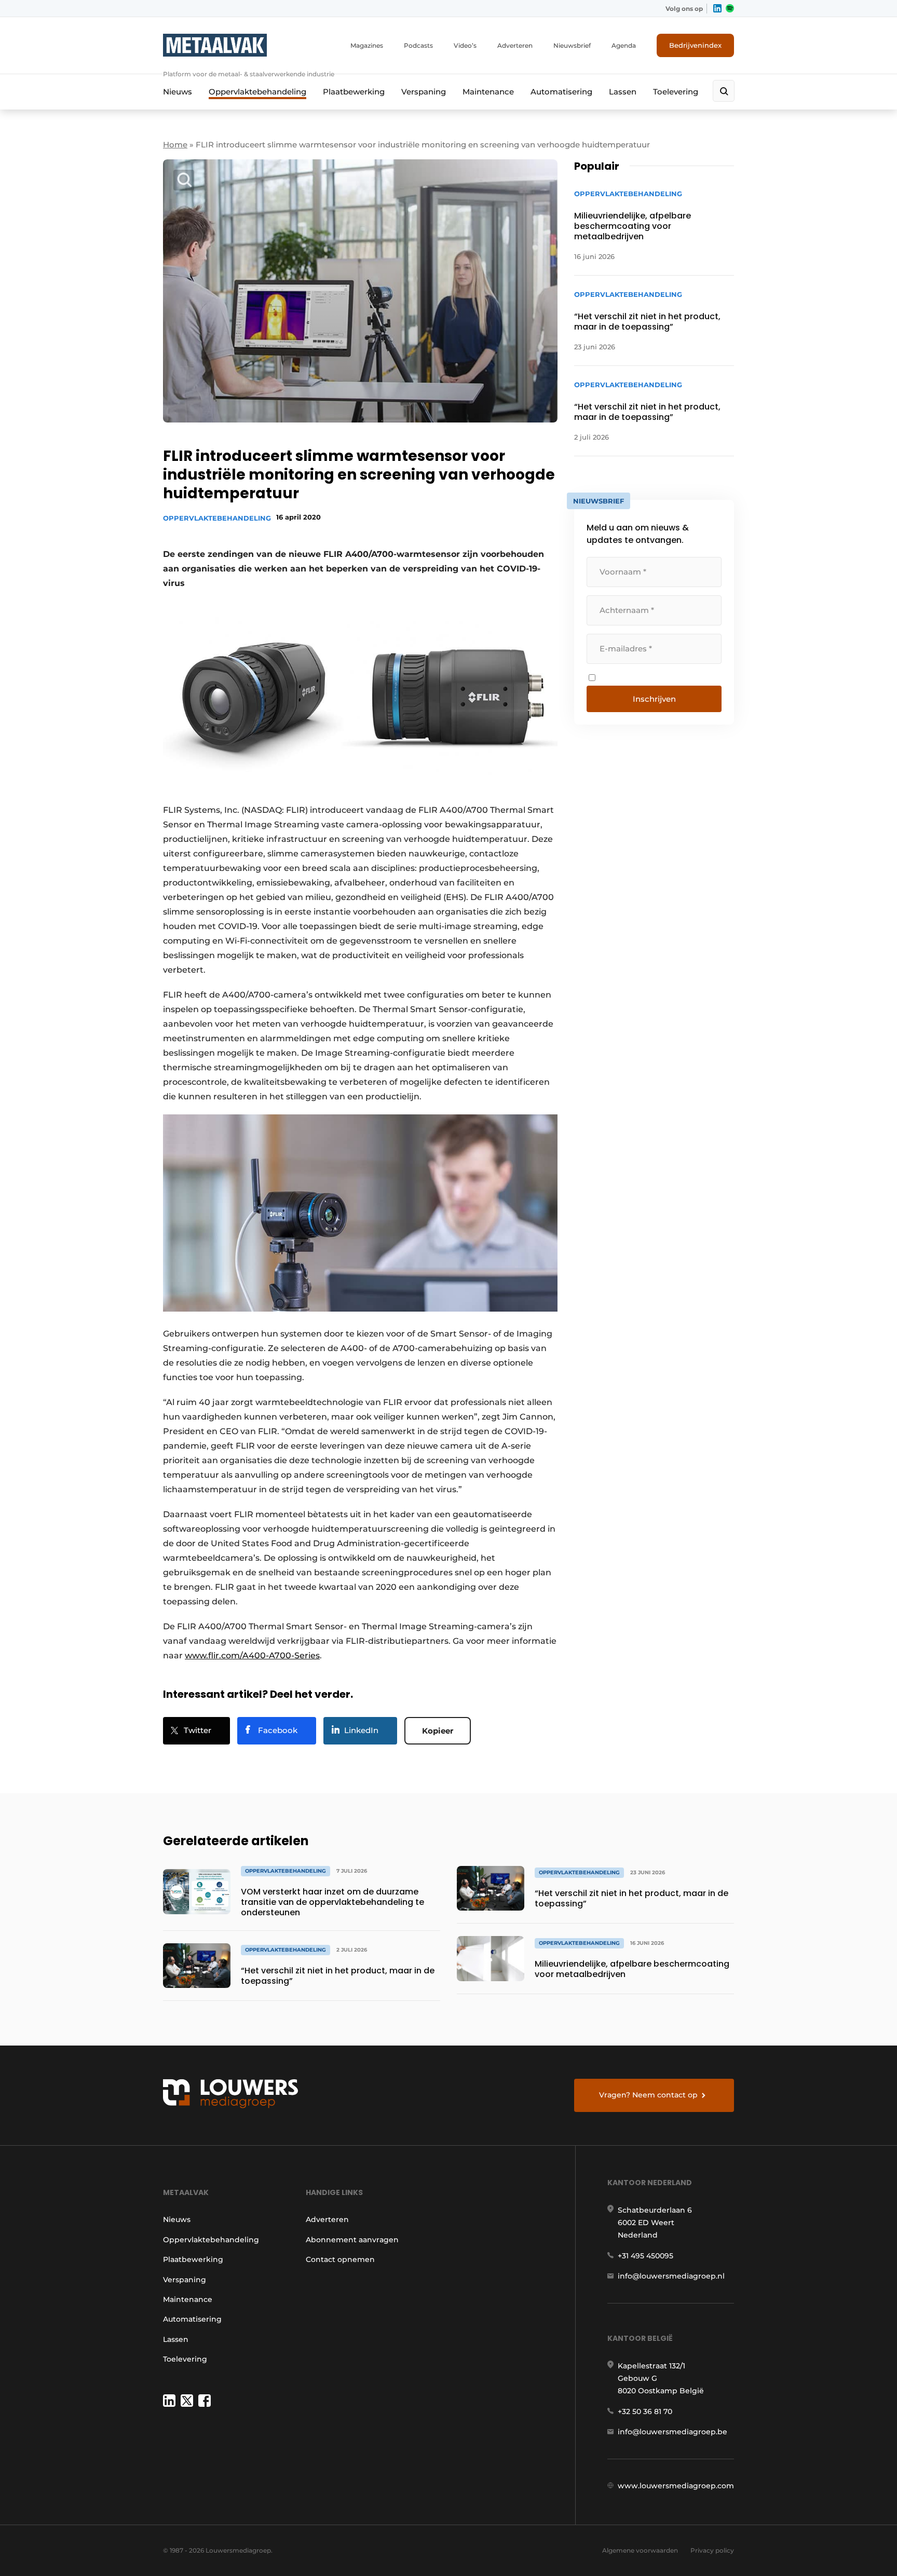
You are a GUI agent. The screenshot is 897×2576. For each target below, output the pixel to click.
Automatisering (561, 92)
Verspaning (424, 92)
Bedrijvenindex (695, 45)
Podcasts (418, 45)
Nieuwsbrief (572, 45)
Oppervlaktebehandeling (257, 92)
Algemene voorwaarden (640, 2550)
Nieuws (178, 92)
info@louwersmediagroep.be (672, 2432)
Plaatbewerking (354, 92)
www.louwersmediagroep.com (676, 2486)
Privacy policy (712, 2550)
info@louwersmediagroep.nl (671, 2276)
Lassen (623, 92)
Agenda (624, 45)
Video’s (465, 45)
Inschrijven (654, 699)
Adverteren (515, 45)
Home (175, 145)
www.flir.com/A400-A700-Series (252, 1655)
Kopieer (438, 1731)
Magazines (367, 45)
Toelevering (676, 92)
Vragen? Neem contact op (648, 2095)
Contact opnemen (340, 2259)
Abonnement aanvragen (352, 2240)
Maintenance (488, 92)
